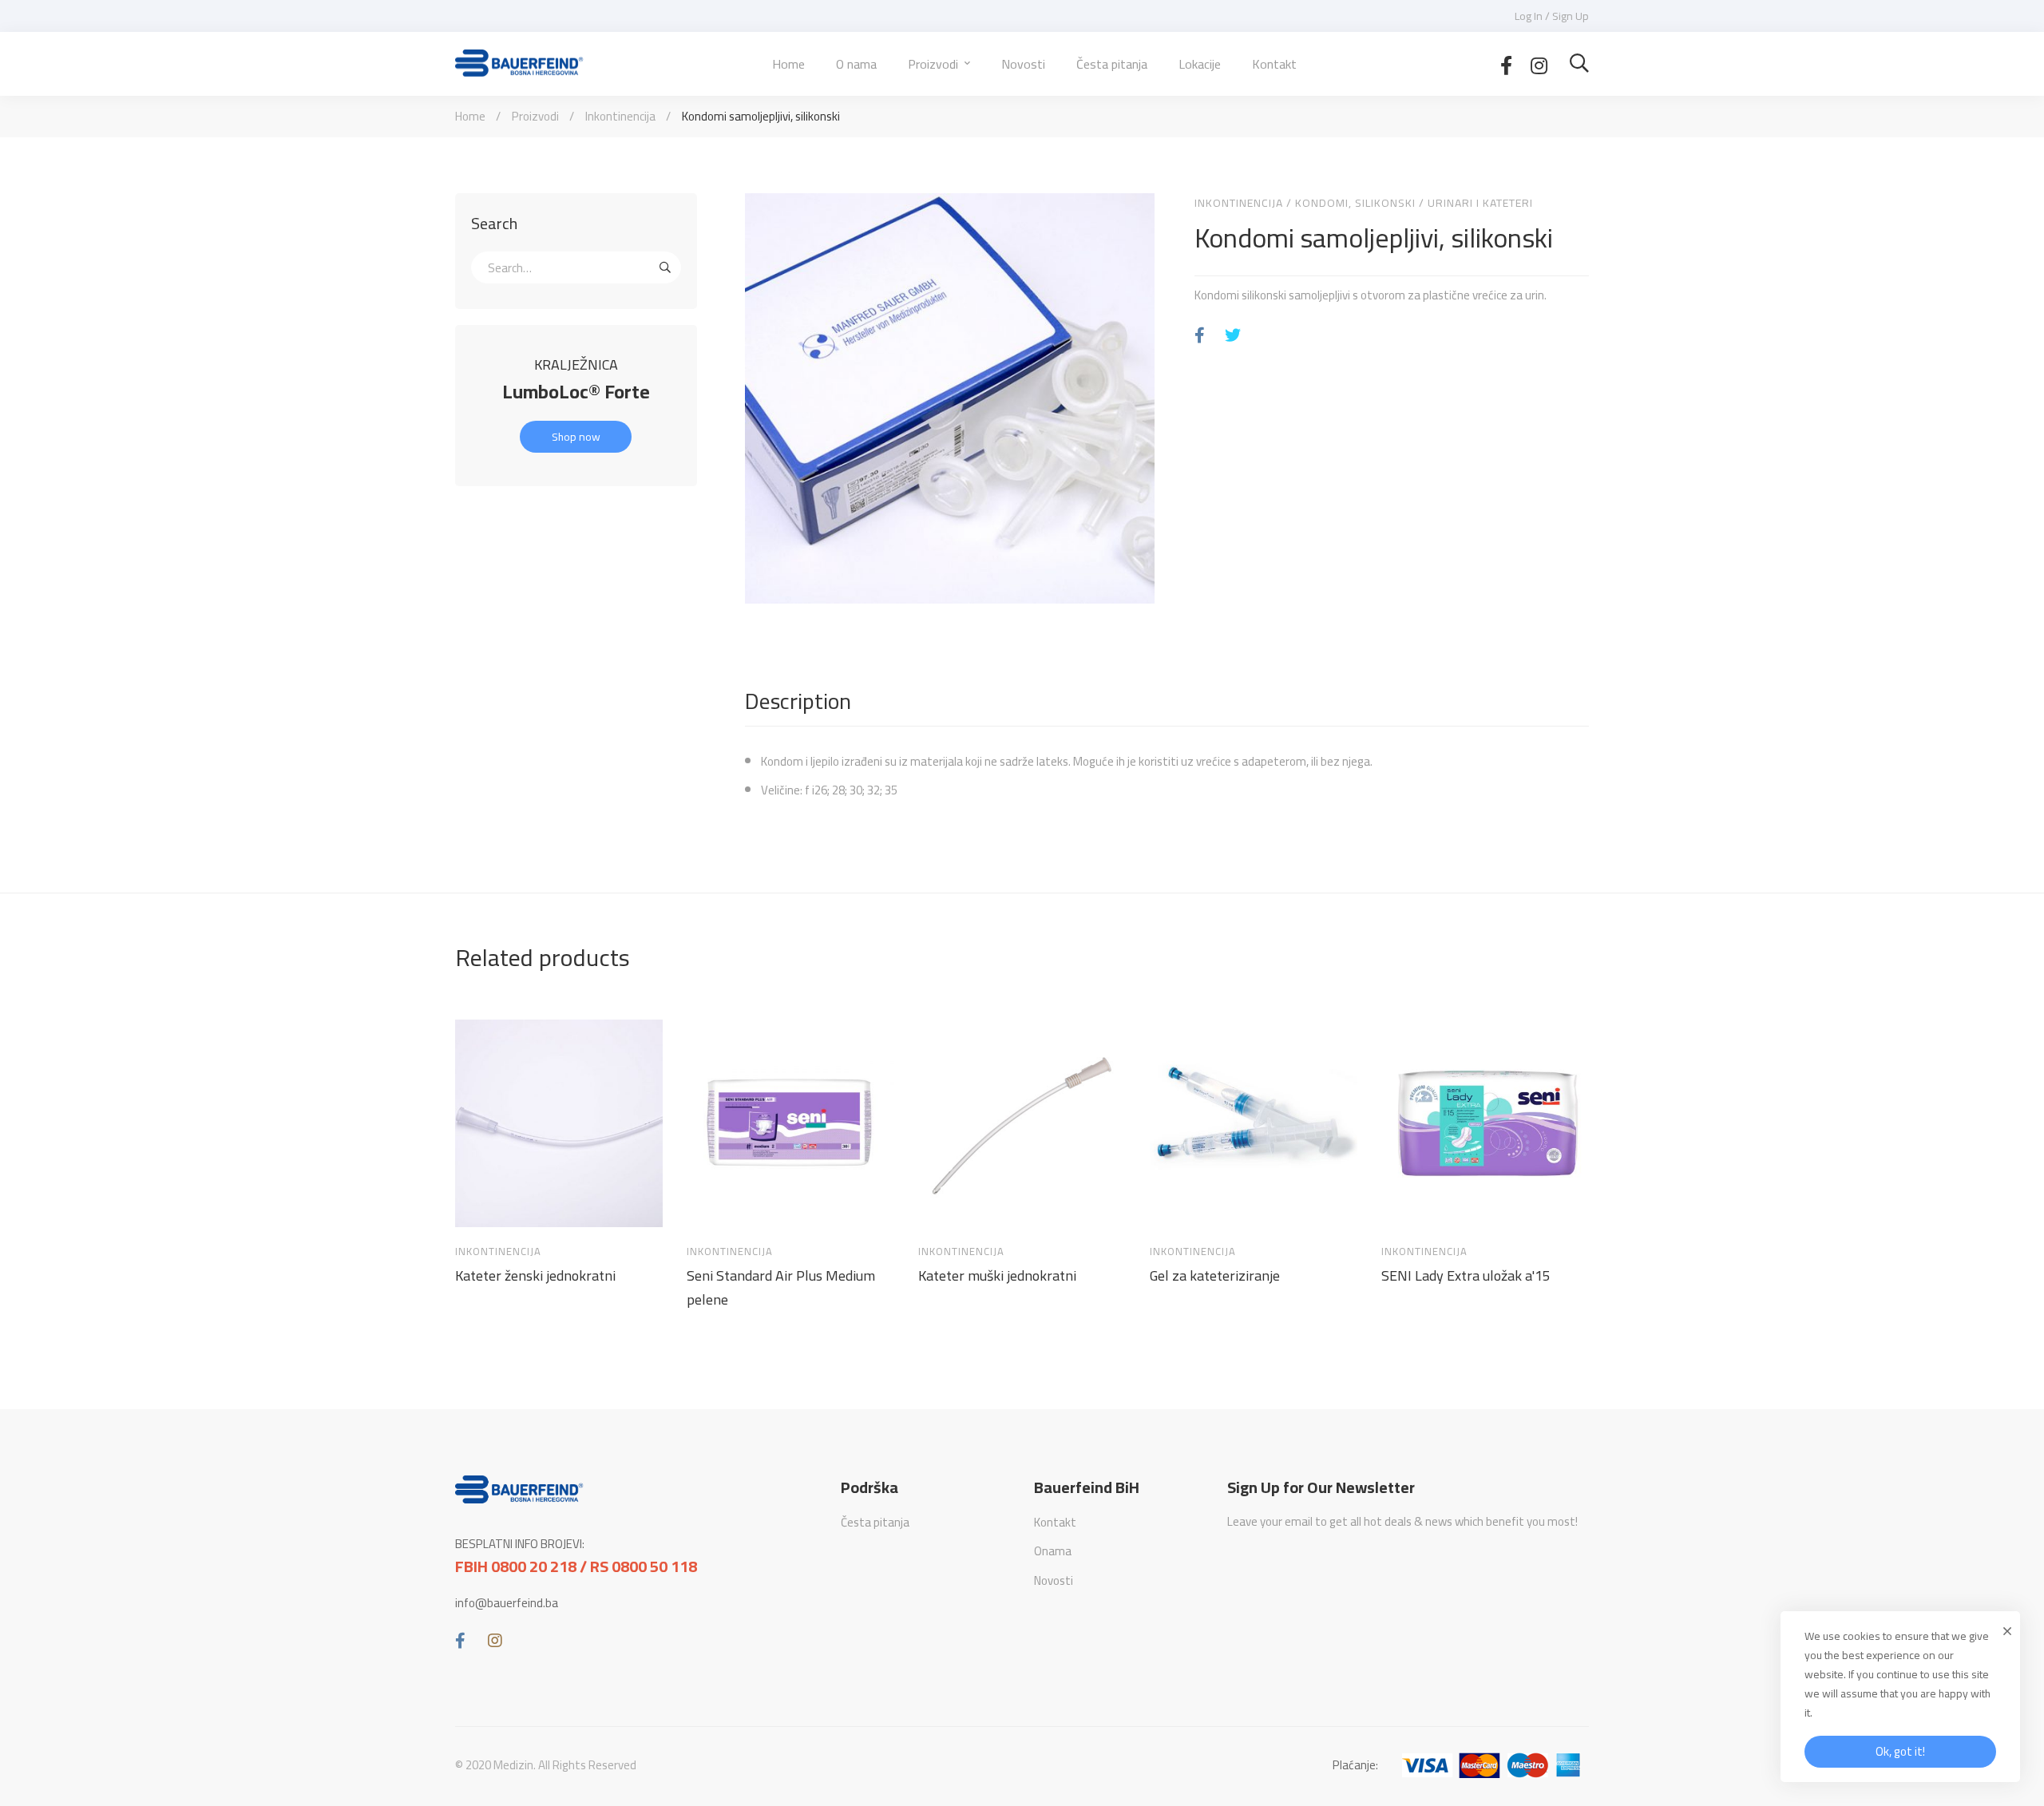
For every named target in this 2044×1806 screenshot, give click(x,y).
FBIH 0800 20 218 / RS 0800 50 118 (576, 1566)
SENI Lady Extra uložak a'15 (1466, 1276)
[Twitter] (1233, 336)
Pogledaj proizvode (482, 1206)
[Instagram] (1539, 64)
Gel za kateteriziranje (1215, 1276)
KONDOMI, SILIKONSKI (1355, 203)
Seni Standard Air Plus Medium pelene (781, 1288)
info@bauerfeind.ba (507, 1603)
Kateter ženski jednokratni (535, 1276)
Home (470, 116)
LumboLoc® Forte (576, 392)
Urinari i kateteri (1480, 203)
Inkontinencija (620, 116)
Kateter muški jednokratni (997, 1276)
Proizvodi (535, 116)
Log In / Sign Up (1552, 16)
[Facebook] (1506, 64)
